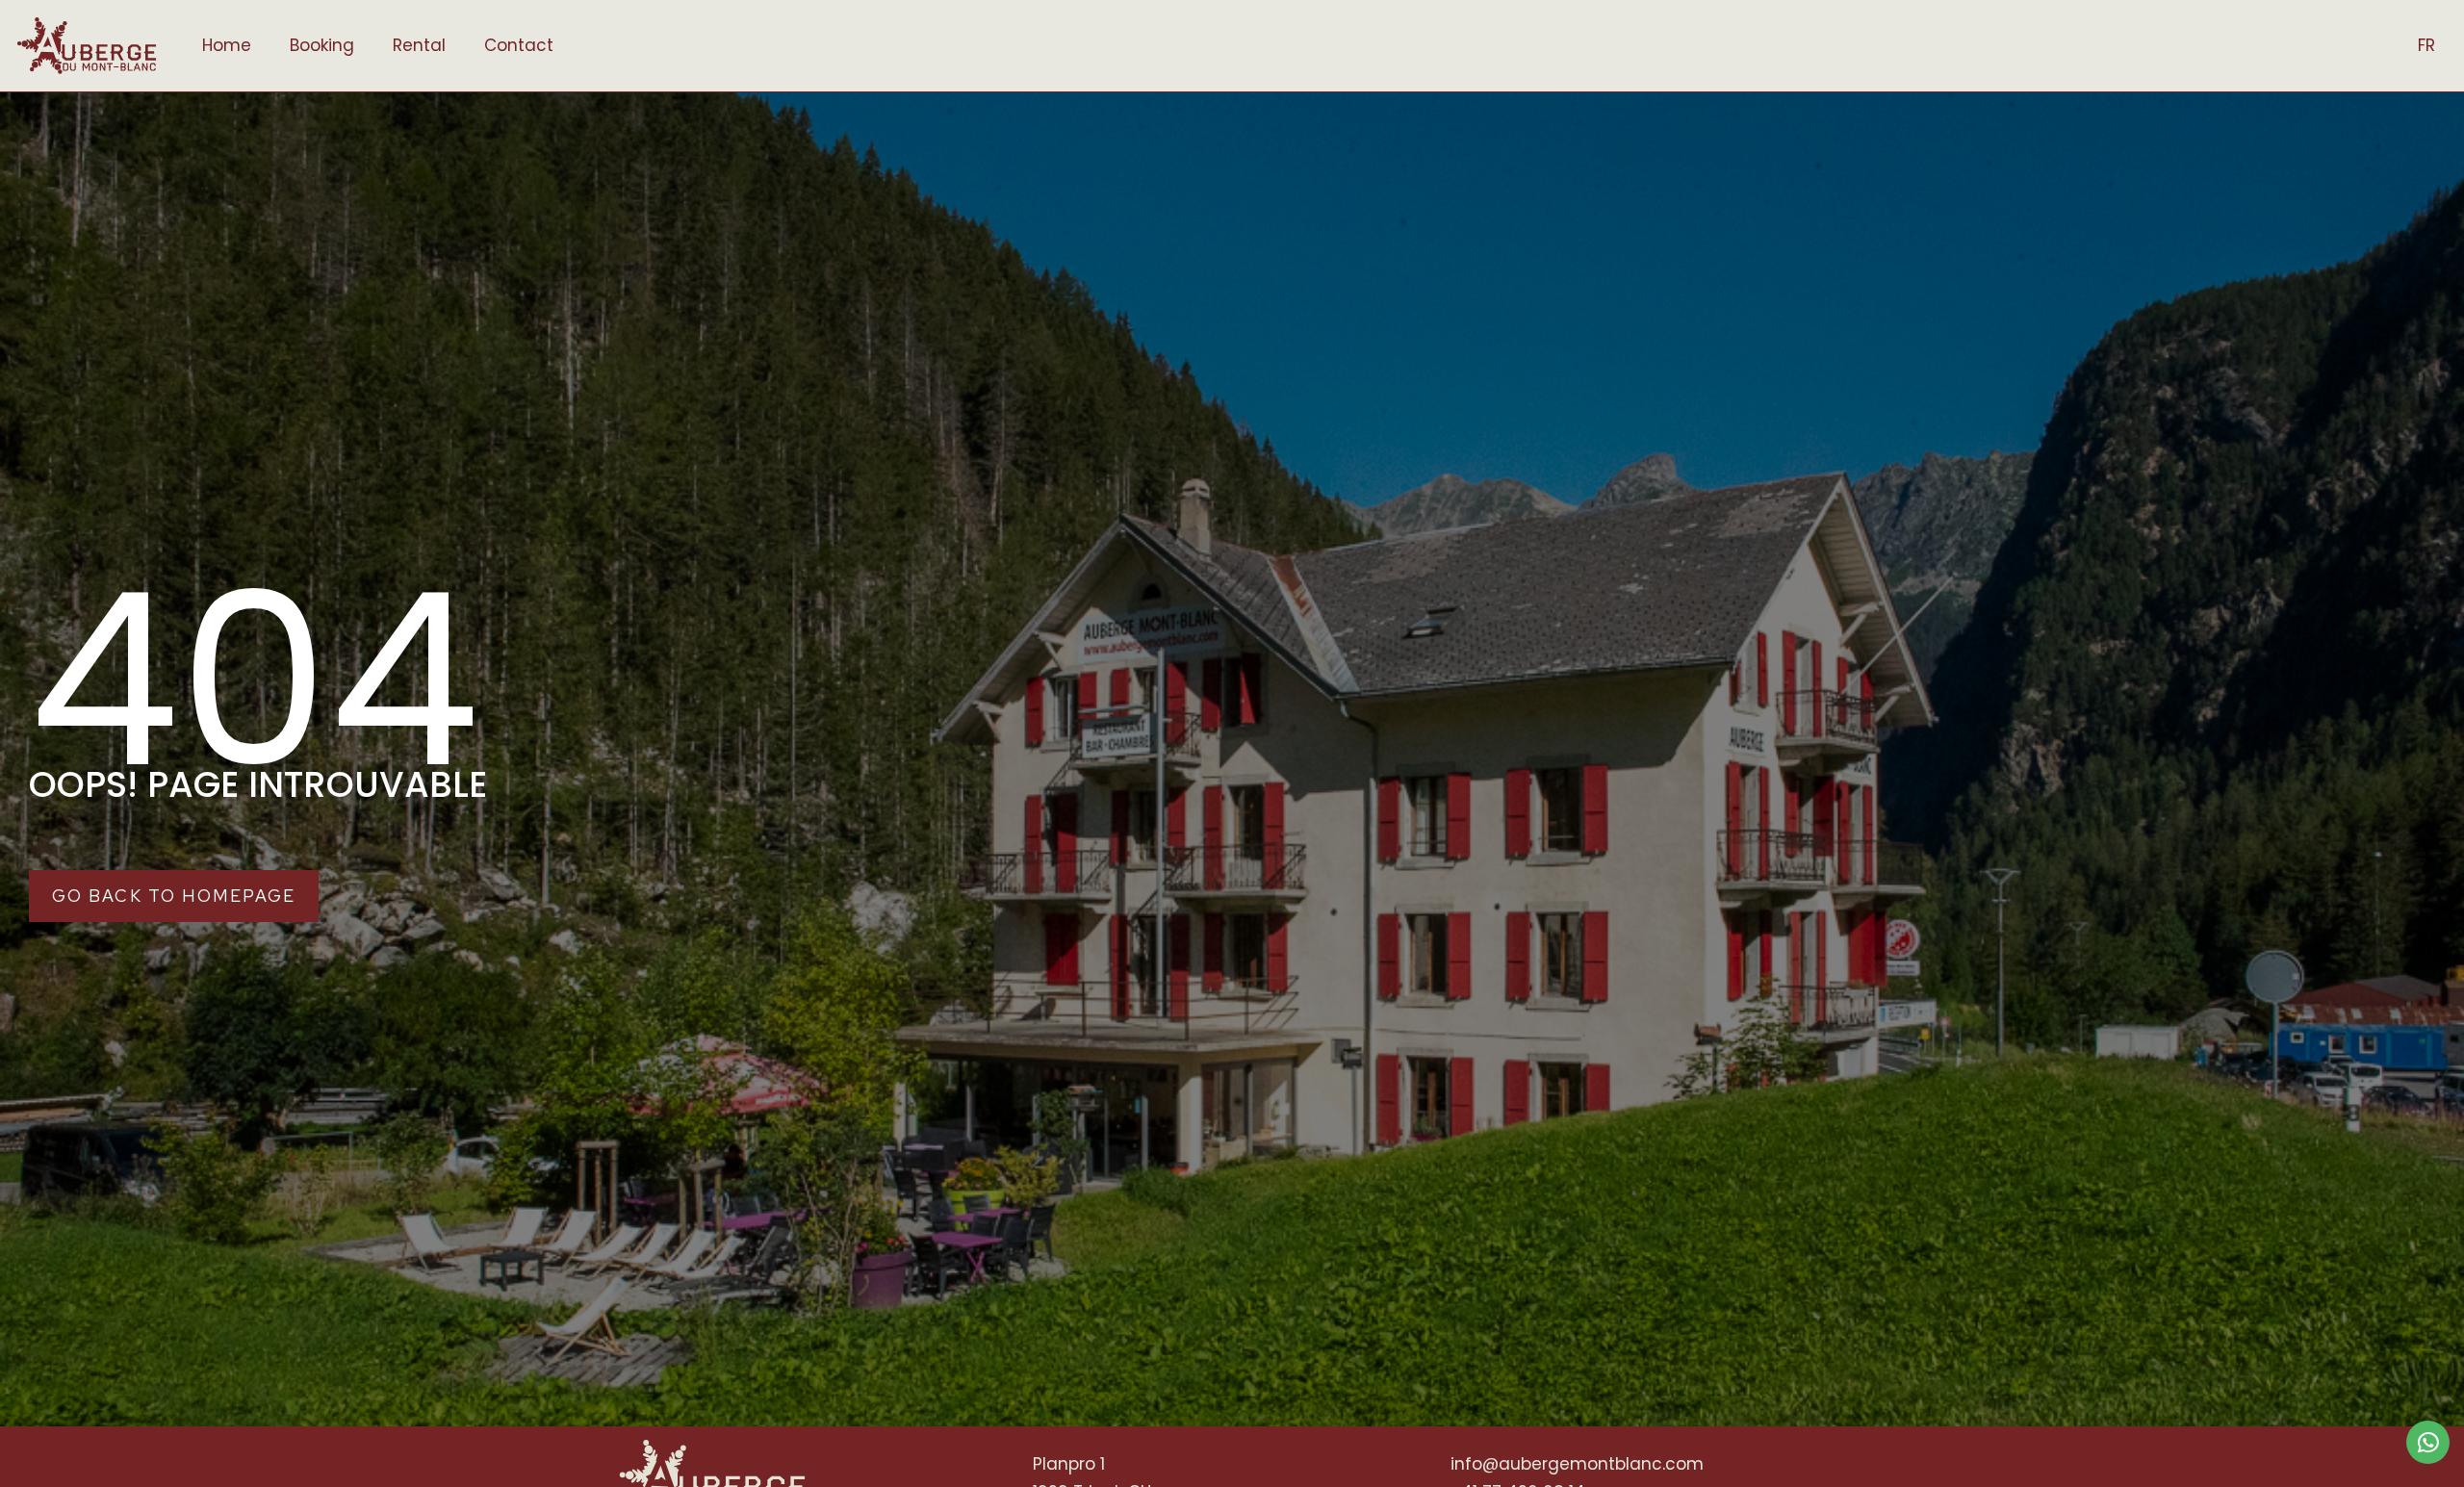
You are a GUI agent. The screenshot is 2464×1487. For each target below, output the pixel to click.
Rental (419, 45)
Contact (519, 45)
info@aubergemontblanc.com (1577, 1464)
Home (227, 45)
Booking (322, 45)
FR (2426, 45)
